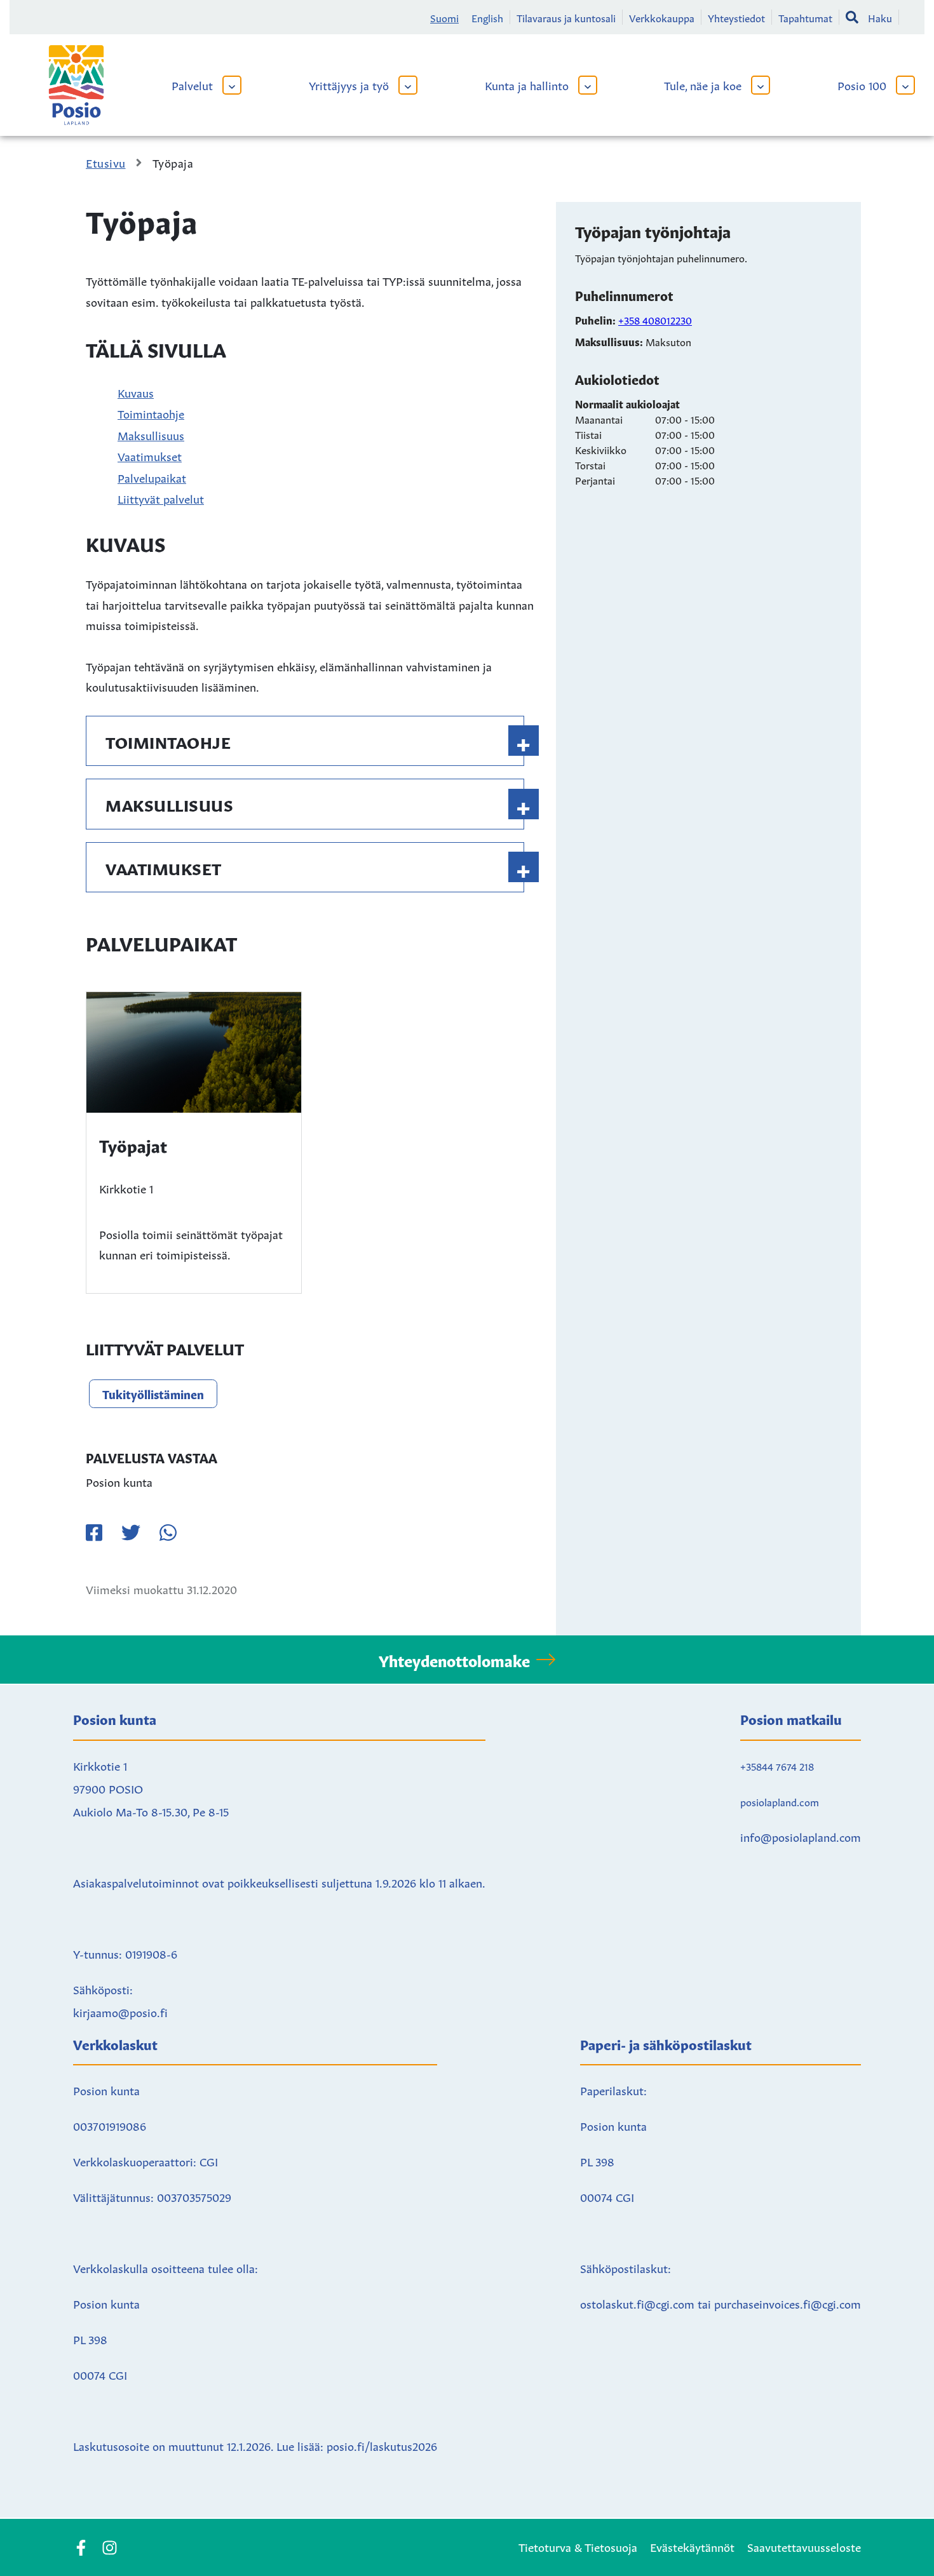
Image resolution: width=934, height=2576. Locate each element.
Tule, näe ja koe (703, 84)
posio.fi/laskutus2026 (382, 2445)
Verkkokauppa (662, 17)
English (487, 17)
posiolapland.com (780, 1801)
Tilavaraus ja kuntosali (566, 17)
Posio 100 (862, 84)
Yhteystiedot (736, 17)
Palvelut (192, 84)
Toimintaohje (151, 413)
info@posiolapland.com (801, 1836)
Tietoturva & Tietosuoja (578, 2546)
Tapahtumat (805, 17)
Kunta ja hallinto (527, 84)
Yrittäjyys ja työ (349, 84)
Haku (880, 17)
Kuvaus (136, 392)
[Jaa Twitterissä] (131, 1533)
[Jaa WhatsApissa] (168, 1533)
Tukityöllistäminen (153, 1393)
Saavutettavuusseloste (804, 2546)
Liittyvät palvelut (161, 498)
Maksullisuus (151, 434)
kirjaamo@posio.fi (120, 2011)
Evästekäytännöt (692, 2546)
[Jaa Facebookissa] (94, 1533)
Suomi (444, 17)
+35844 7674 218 (777, 1766)
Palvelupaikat (152, 477)
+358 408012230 (655, 319)
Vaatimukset (150, 455)
